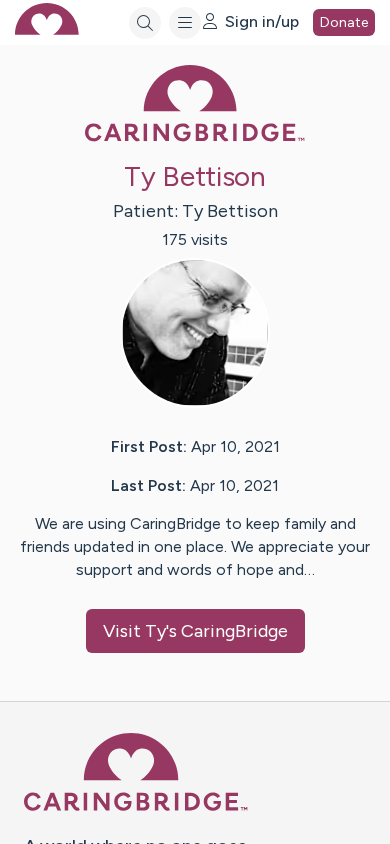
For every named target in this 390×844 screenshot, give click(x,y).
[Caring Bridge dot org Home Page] (195, 137)
